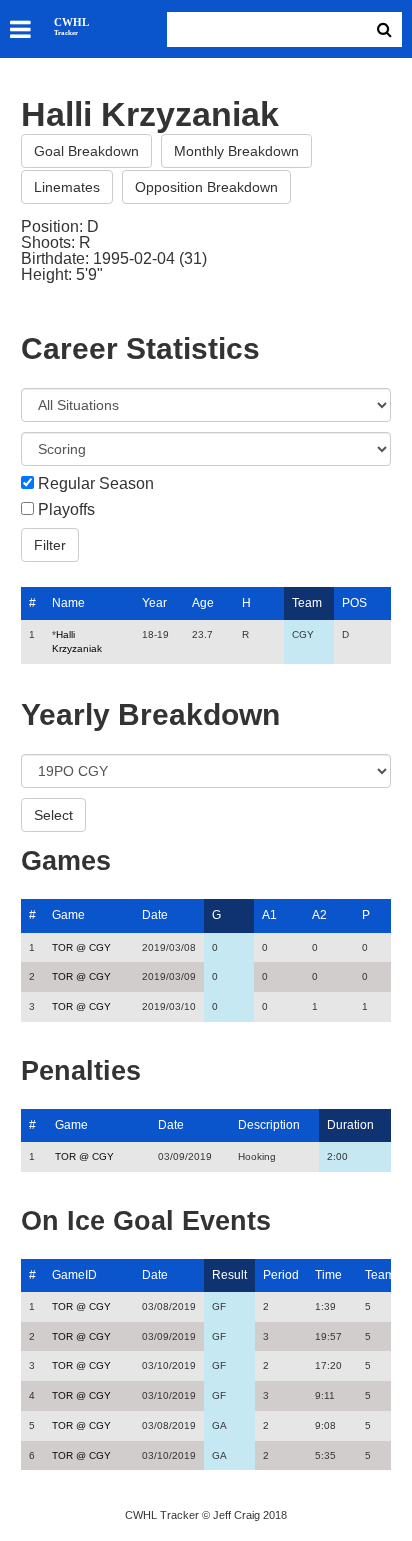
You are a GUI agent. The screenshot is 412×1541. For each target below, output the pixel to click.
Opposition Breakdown (206, 187)
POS (354, 603)
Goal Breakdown (86, 151)
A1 (269, 915)
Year (154, 603)
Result (229, 1275)
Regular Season (96, 484)
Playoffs (66, 510)
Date (155, 915)
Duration (350, 1125)
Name (68, 603)
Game (68, 915)
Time (328, 1275)
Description (269, 1125)
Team (307, 603)
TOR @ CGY (81, 947)
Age (203, 603)
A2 (319, 915)
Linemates (67, 187)
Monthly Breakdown (236, 151)
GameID (74, 1275)
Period (281, 1275)
